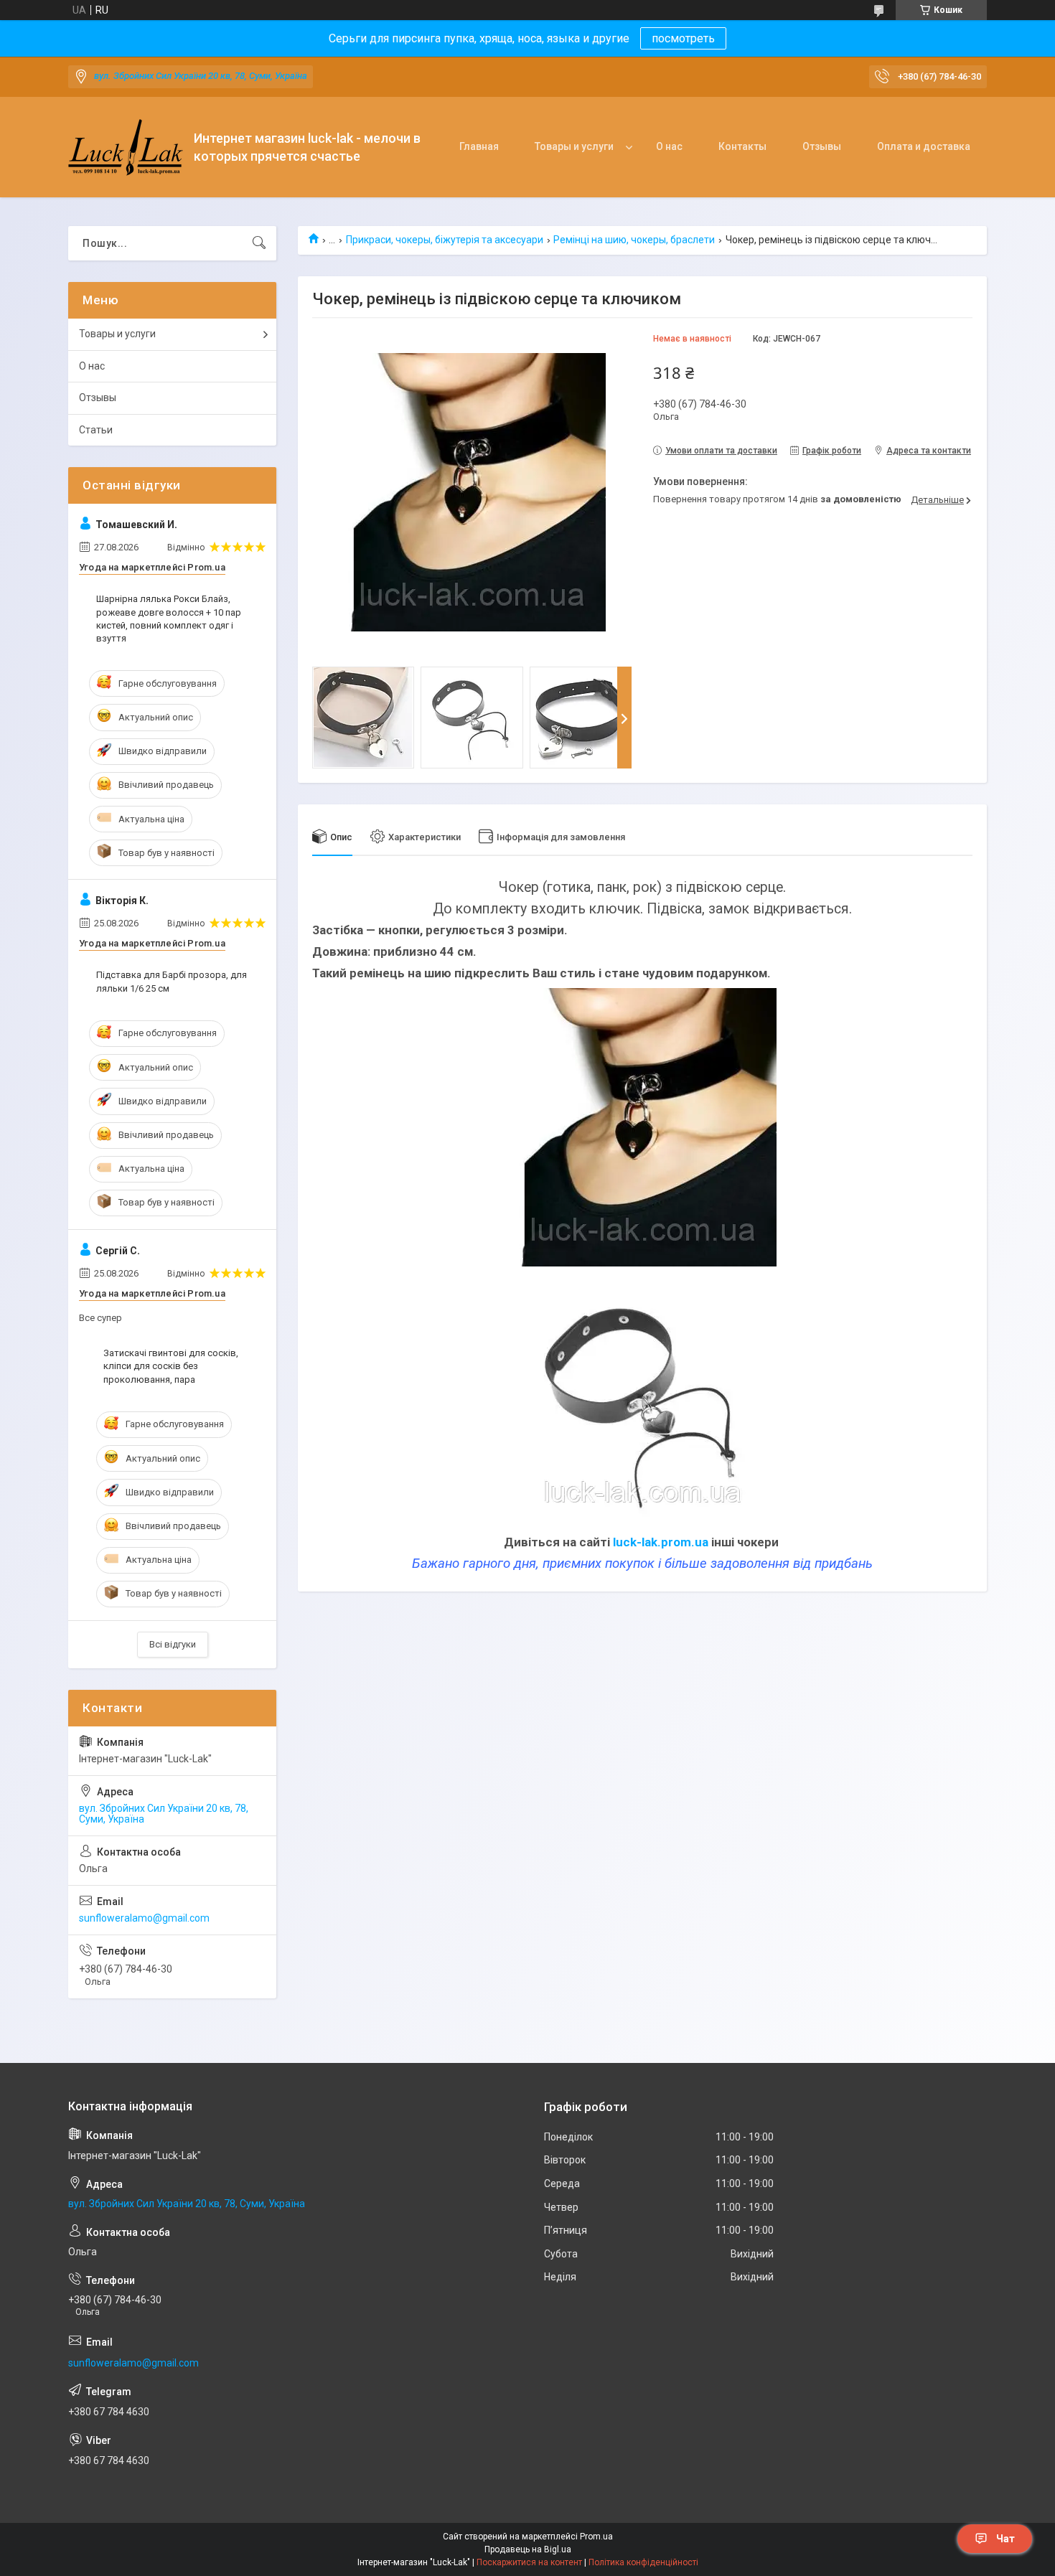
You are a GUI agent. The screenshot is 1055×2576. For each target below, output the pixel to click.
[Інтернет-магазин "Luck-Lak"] (126, 147)
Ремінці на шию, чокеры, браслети (634, 240)
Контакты (742, 146)
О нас (669, 146)
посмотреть (683, 38)
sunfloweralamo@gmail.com (144, 1918)
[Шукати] (259, 243)
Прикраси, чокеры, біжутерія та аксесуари (445, 240)
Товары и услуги (574, 146)
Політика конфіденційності (643, 2562)
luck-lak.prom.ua (661, 1542)
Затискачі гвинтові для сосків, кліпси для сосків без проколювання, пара (171, 1366)
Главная (479, 146)
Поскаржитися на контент (529, 2562)
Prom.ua (596, 2537)
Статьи (96, 430)
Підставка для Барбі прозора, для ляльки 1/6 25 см (172, 981)
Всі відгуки (173, 1644)
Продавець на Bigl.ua (528, 2549)
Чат (1005, 2539)
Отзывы (822, 146)
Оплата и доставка (924, 146)
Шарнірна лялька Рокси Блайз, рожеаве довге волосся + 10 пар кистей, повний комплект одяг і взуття (169, 619)
